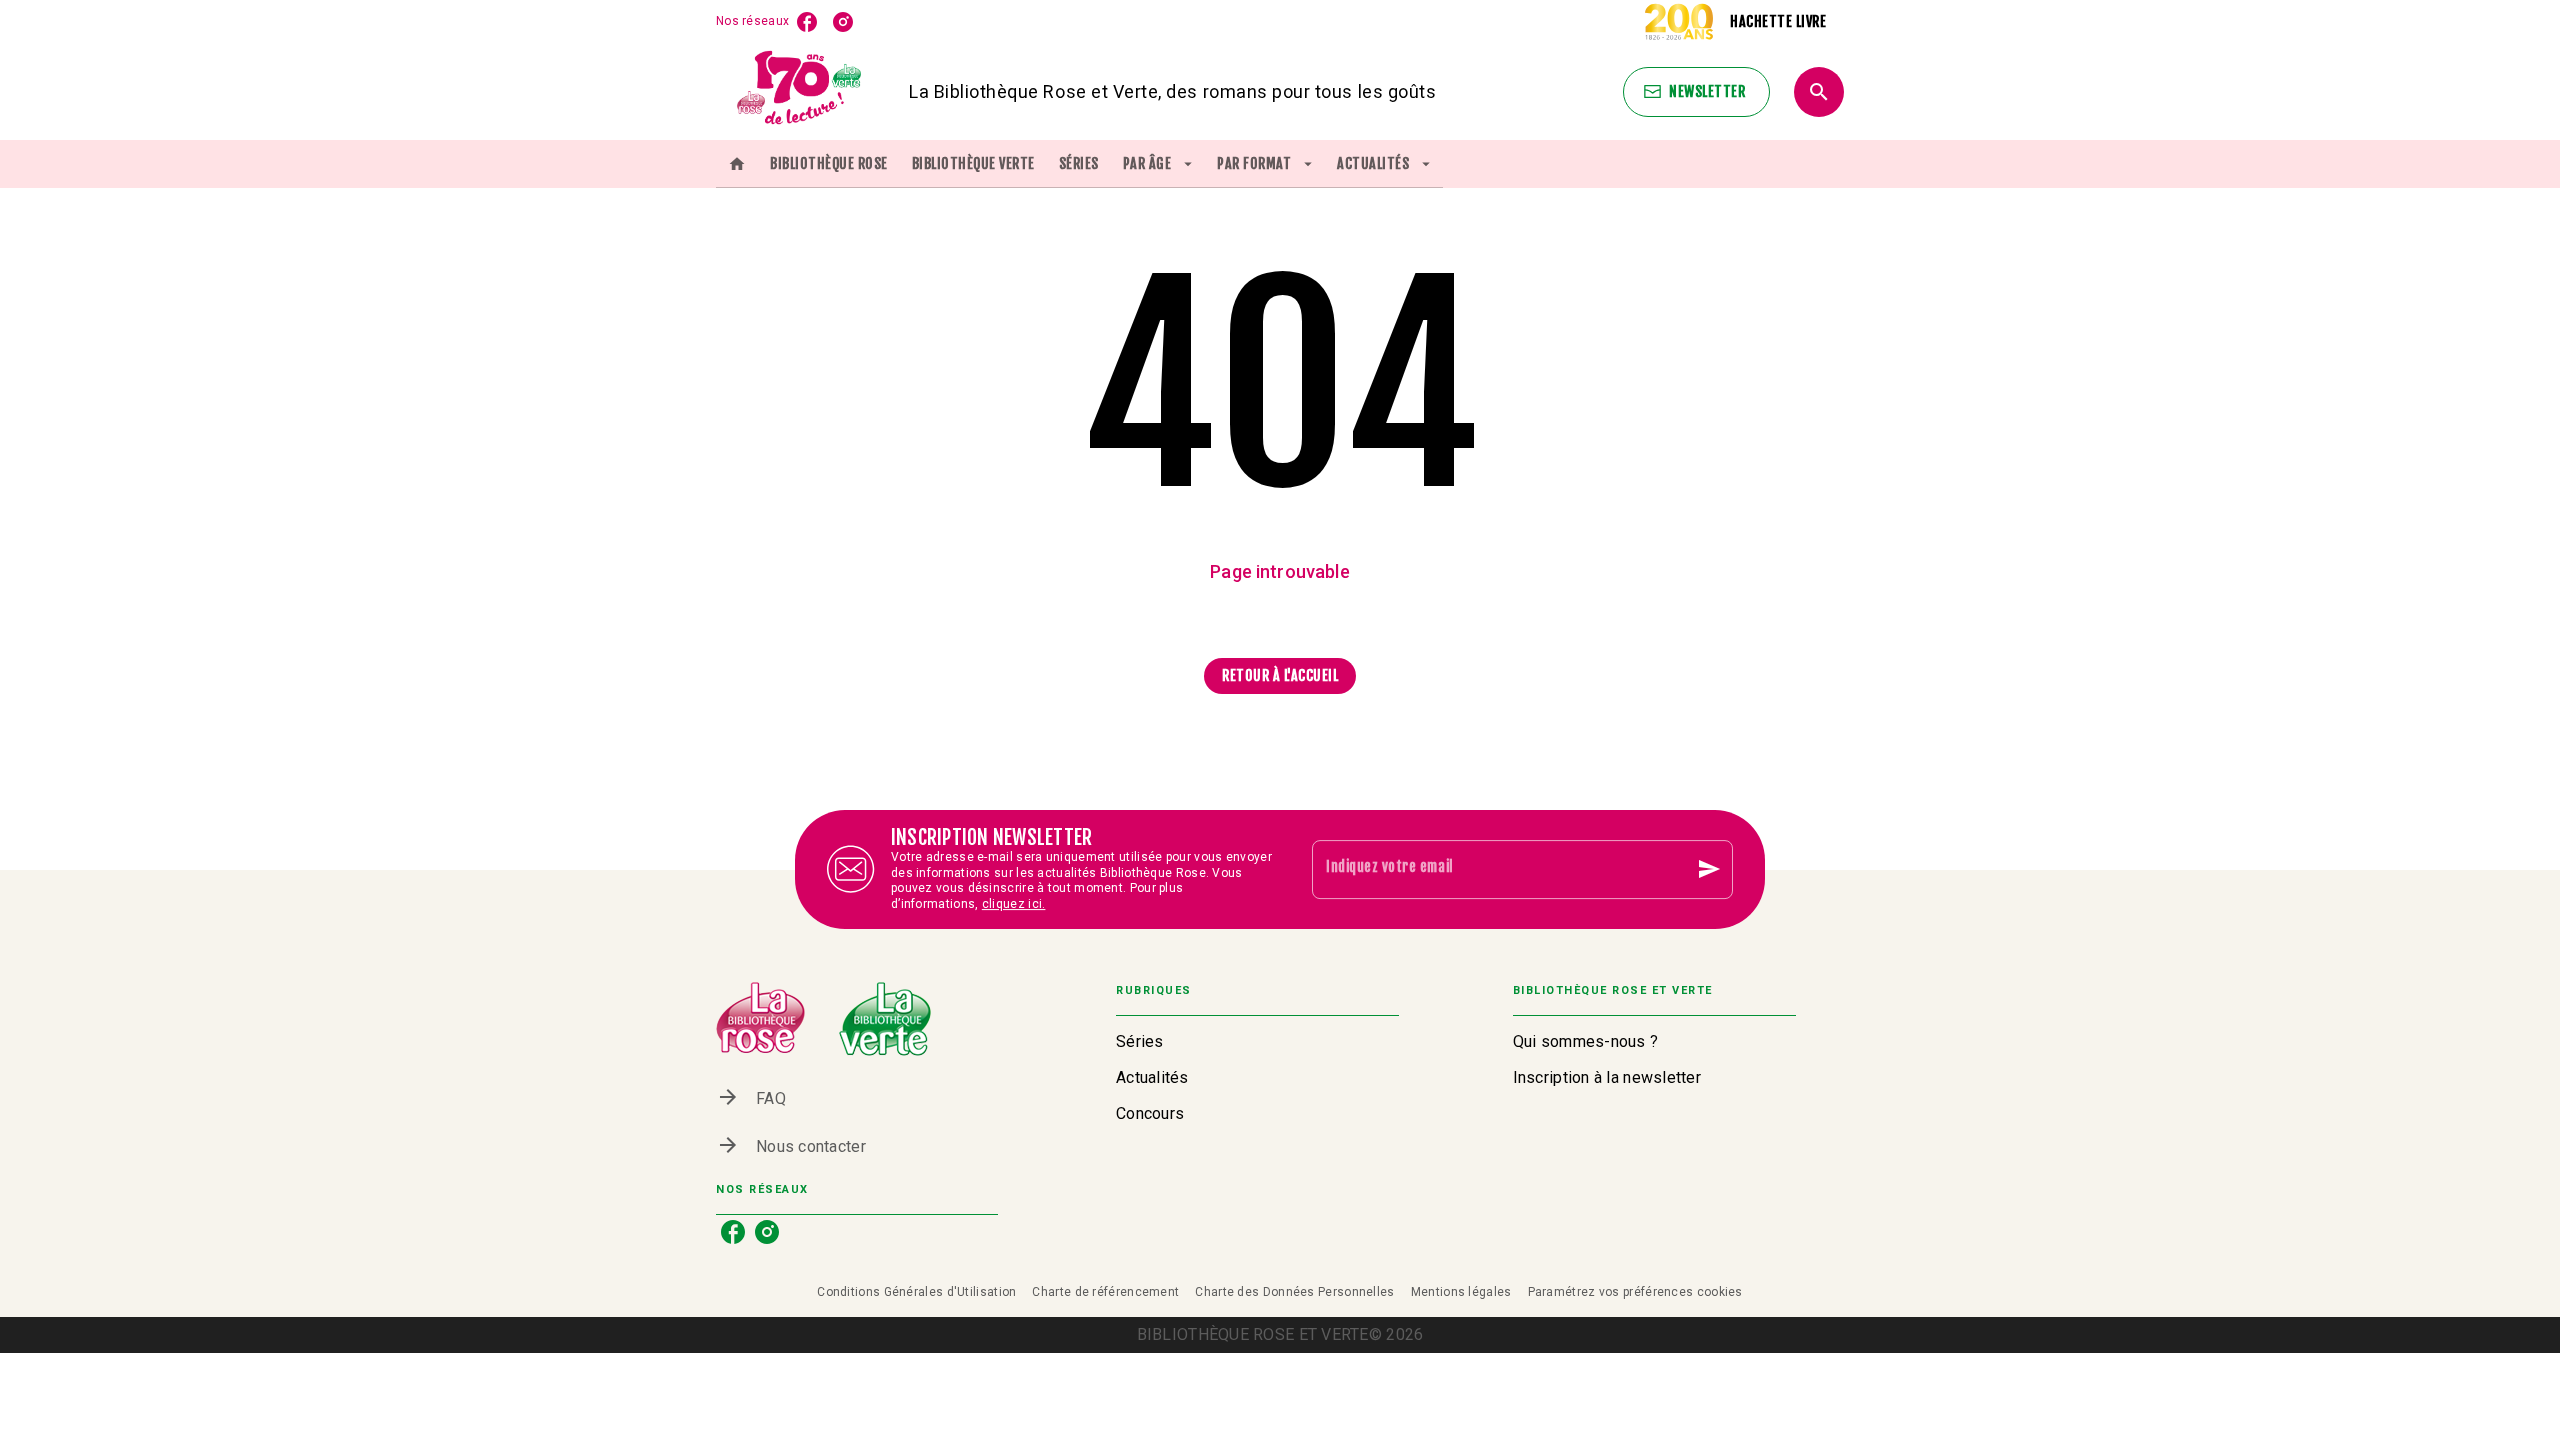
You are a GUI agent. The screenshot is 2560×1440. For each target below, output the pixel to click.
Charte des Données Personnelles (1294, 1292)
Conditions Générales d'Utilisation (916, 1292)
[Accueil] (800, 91)
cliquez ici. (1014, 905)
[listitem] (807, 22)
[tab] (737, 164)
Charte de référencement (1105, 1292)
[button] (1696, 92)
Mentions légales (1461, 1292)
